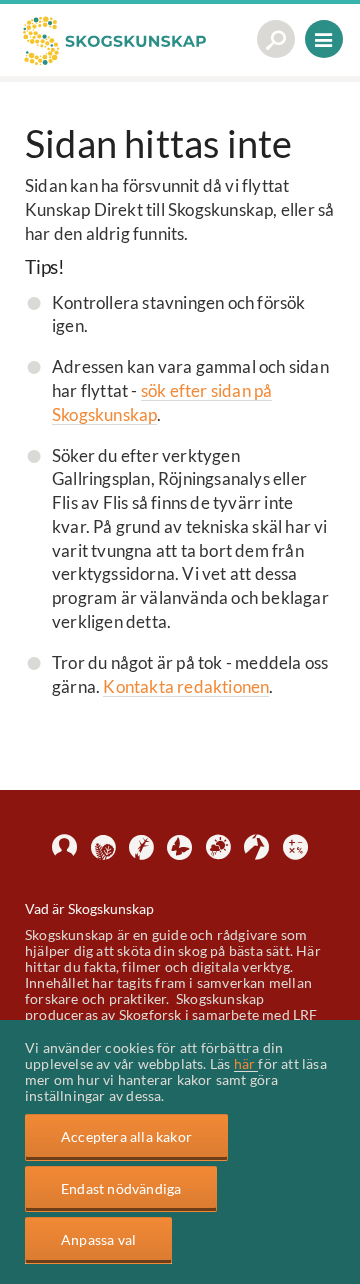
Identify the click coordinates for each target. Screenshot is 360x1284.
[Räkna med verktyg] (295, 847)
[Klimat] (218, 847)
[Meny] (324, 41)
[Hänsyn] (179, 847)
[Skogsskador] (141, 847)
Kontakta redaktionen (186, 686)
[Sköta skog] (103, 847)
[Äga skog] (64, 847)
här (246, 1063)
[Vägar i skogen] (256, 847)
